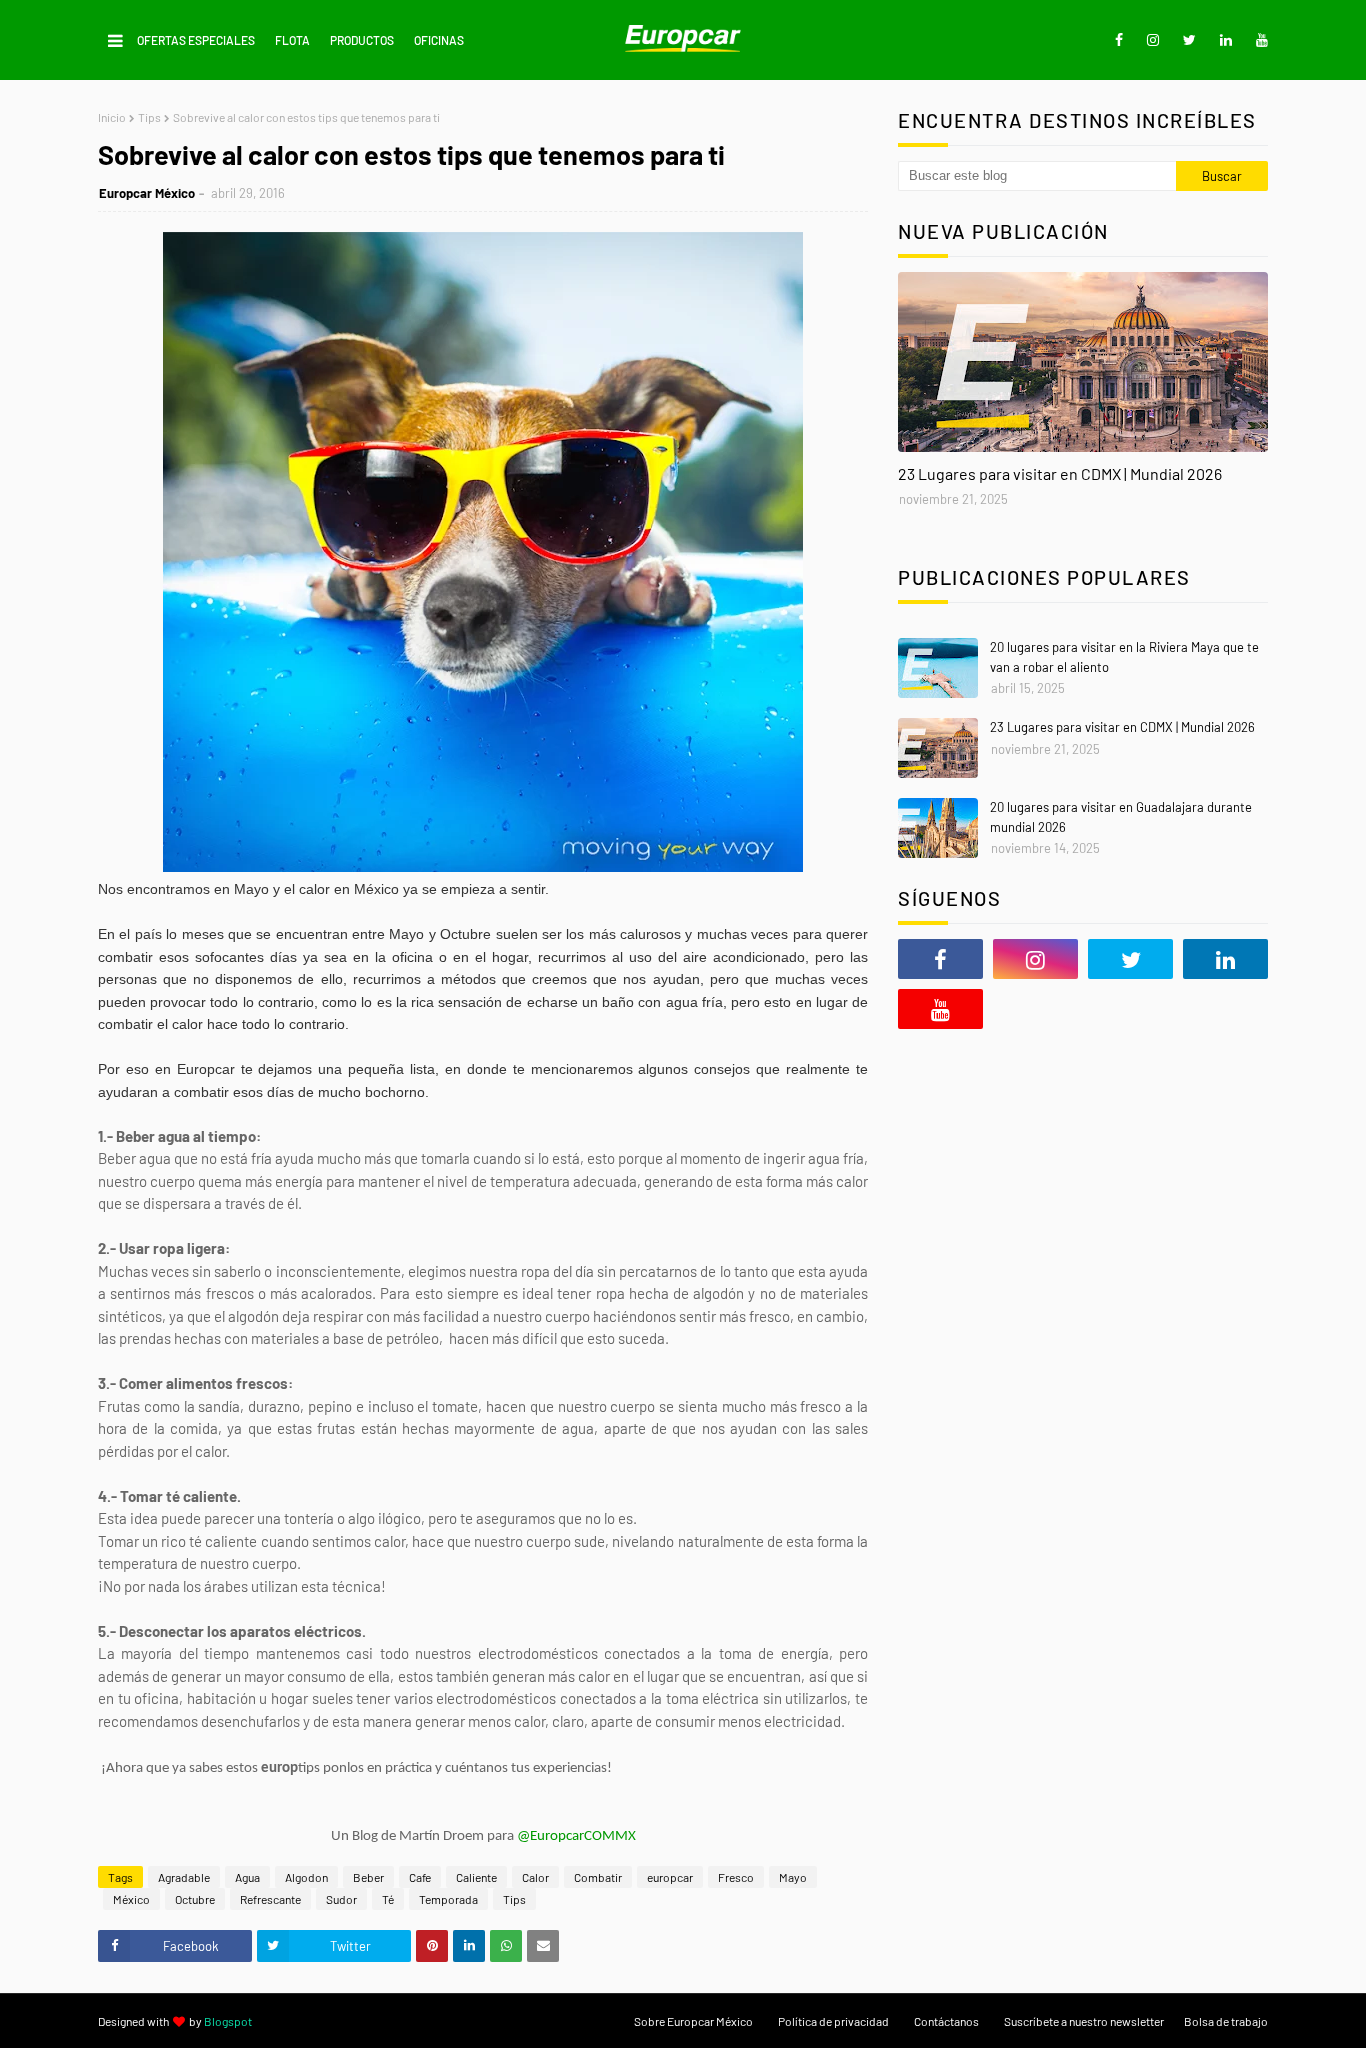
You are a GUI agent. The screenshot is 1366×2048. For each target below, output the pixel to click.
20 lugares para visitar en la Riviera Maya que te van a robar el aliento (1124, 657)
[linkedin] (1226, 40)
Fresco (736, 1877)
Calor (535, 1877)
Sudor (341, 1899)
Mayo (793, 1877)
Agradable (184, 1877)
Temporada (448, 1899)
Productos (362, 40)
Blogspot (228, 2021)
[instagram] (1153, 40)
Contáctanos (946, 2021)
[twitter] (1189, 40)
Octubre (195, 1899)
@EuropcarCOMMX (576, 1836)
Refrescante (270, 1899)
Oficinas (439, 40)
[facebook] (1119, 40)
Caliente (476, 1877)
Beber (368, 1877)
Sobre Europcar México (693, 2021)
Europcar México (147, 193)
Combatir (598, 1877)
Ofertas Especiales (196, 40)
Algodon (306, 1877)
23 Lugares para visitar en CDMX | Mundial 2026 (1060, 473)
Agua (247, 1877)
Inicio (112, 117)
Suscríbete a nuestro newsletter (1084, 2021)
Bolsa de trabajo (1226, 2021)
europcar (670, 1877)
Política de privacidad (833, 2021)
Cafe (420, 1877)
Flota (292, 40)
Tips (149, 117)
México (131, 1899)
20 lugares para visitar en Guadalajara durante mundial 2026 (1121, 817)
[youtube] (1258, 40)
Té (388, 1899)
